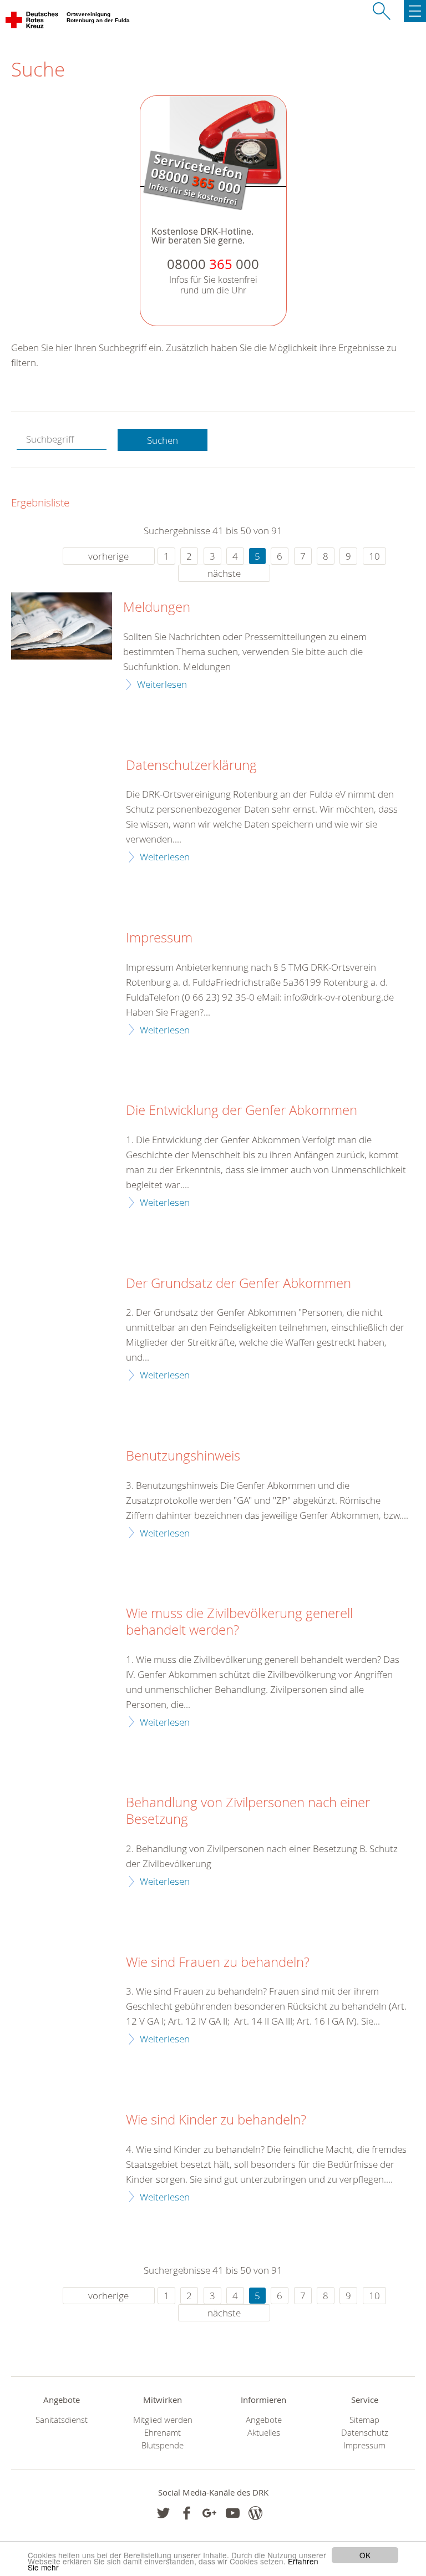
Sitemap (364, 2420)
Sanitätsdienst (62, 2420)
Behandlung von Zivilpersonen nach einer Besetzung (248, 1811)
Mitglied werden (163, 2420)
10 (374, 556)
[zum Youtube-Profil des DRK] (233, 2513)
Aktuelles (264, 2433)
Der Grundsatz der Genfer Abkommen (239, 1284)
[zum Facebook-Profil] (163, 2513)
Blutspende (163, 2445)
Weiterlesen (162, 684)
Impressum (159, 938)
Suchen (163, 440)
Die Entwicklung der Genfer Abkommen (242, 1110)
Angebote (264, 2420)
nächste (224, 573)
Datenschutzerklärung (191, 765)
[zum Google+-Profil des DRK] (209, 2513)
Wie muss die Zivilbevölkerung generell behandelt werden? (239, 1622)
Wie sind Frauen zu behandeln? (218, 1963)
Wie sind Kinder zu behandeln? (216, 2120)
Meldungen (157, 607)
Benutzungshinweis (183, 1456)
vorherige (108, 556)
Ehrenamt (163, 2433)
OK (365, 2555)
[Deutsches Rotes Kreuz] (32, 22)
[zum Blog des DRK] (255, 2513)
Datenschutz (365, 2433)
